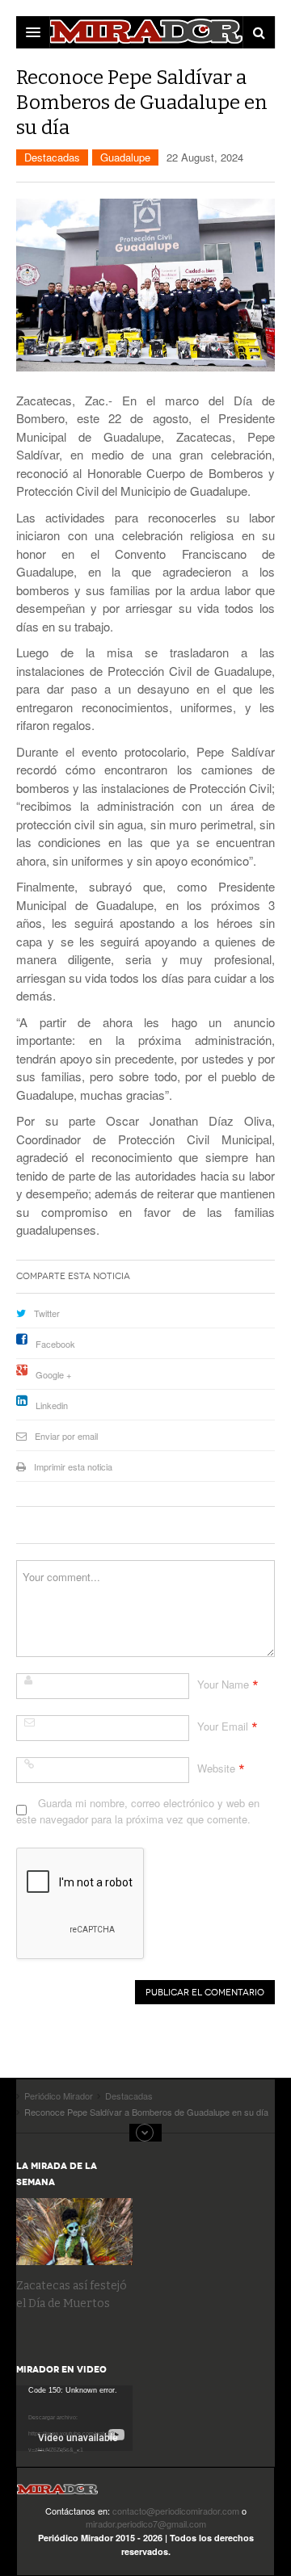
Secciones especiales (145, 2133)
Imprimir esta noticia (73, 1466)
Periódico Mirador (57, 2494)
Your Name (223, 1684)
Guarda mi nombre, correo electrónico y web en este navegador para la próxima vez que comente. (138, 1811)
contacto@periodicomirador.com (176, 2511)
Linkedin (52, 1405)
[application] (74, 2418)
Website (216, 1768)
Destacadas (52, 157)
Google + (53, 1374)
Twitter (47, 1313)
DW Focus (145, 32)
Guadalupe (125, 157)
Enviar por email (66, 1436)
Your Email (223, 1726)
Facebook (55, 1344)
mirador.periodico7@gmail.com (146, 2524)
